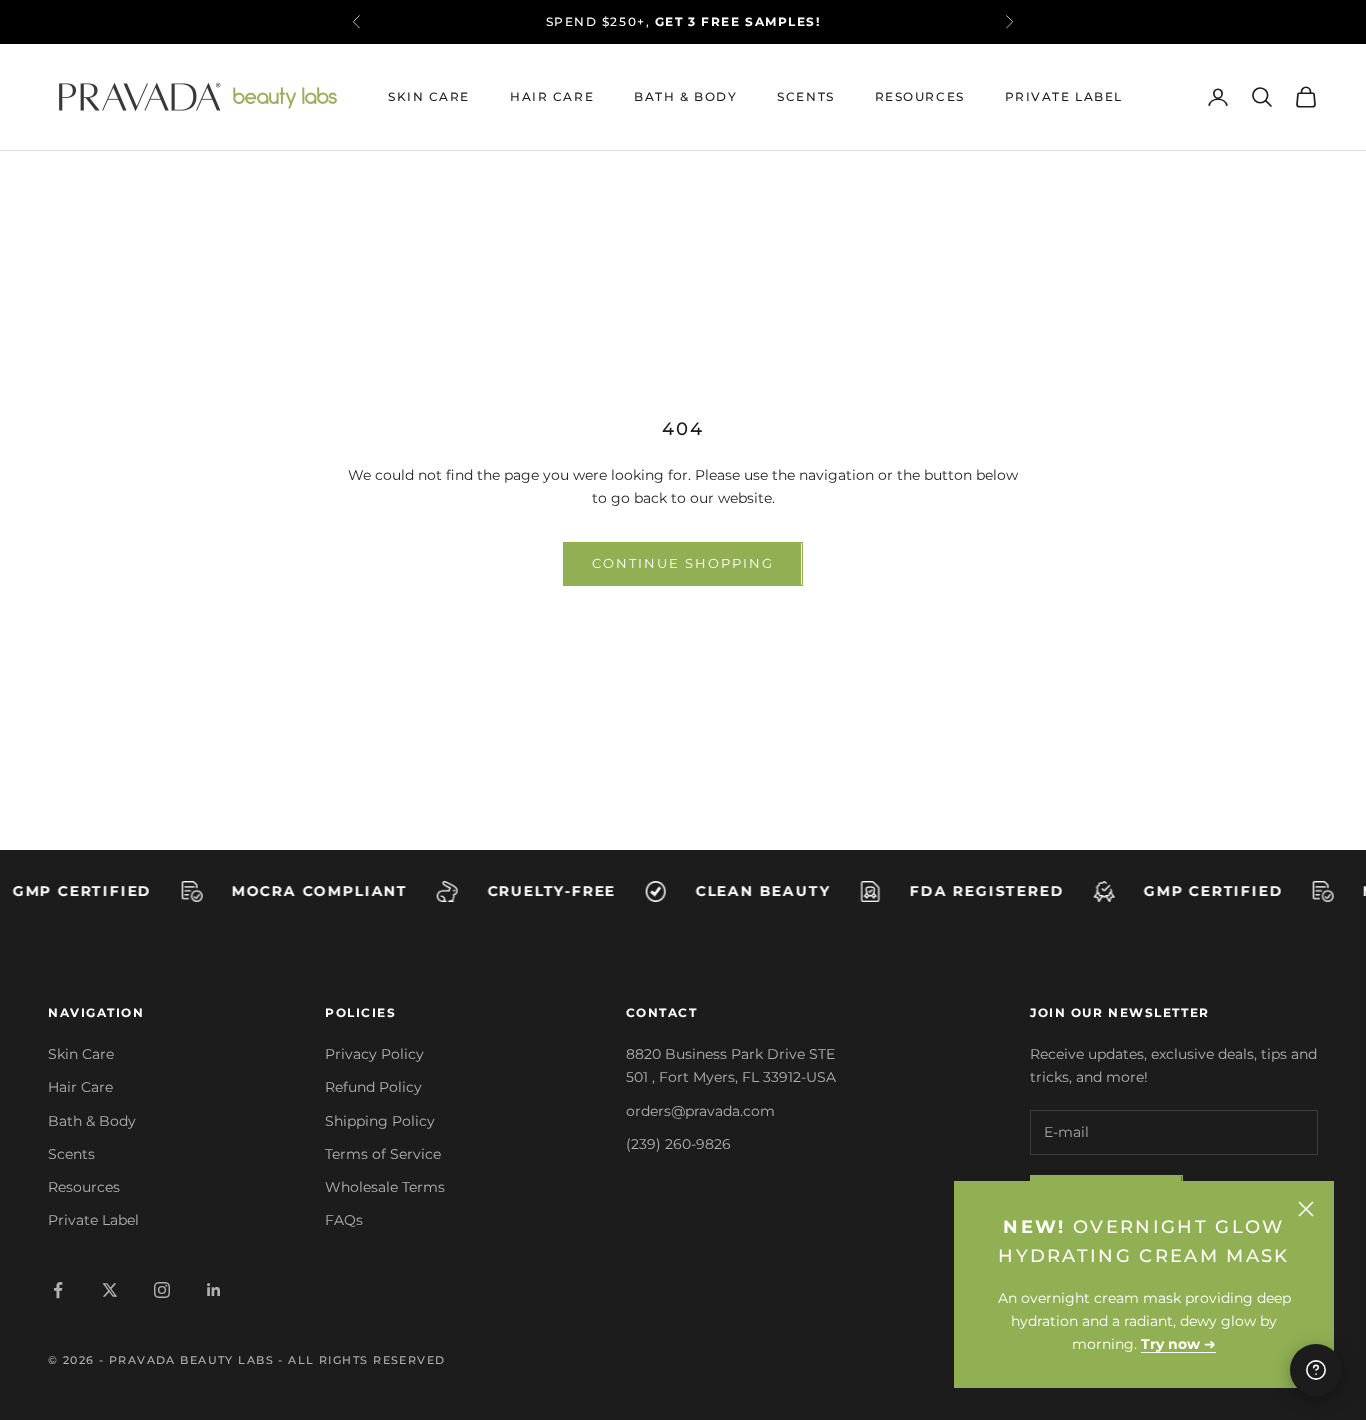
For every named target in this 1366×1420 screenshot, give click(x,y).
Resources (920, 96)
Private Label (1064, 96)
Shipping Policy (380, 1121)
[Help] (1316, 1370)
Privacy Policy (374, 1054)
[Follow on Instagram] (162, 1290)
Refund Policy (373, 1087)
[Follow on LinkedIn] (214, 1290)
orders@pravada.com (700, 1111)
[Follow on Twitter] (110, 1290)
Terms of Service (383, 1154)
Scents (805, 96)
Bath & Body (685, 96)
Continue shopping (682, 563)
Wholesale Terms (385, 1187)
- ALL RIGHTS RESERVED (361, 1360)
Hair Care (552, 96)
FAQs (344, 1220)
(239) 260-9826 (678, 1144)
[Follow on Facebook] (58, 1290)
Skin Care (429, 96)
